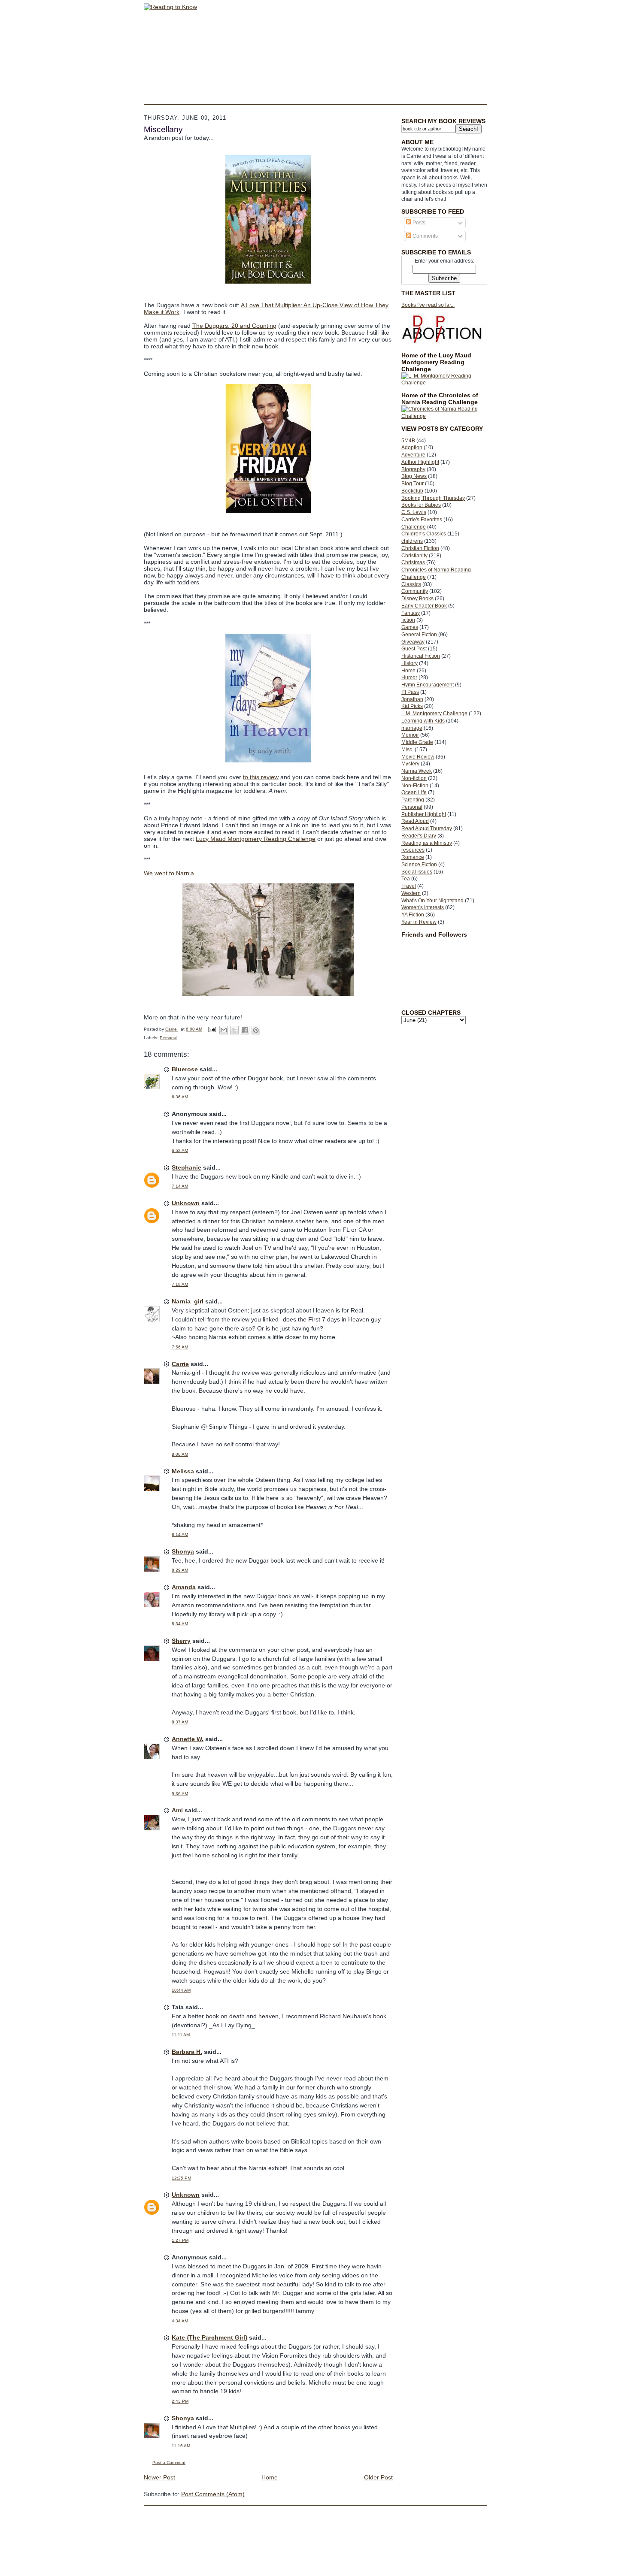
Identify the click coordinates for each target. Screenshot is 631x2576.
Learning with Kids (423, 721)
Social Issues (417, 872)
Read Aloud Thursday (427, 828)
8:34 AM (180, 1624)
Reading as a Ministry (427, 843)
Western (411, 893)
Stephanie (187, 1167)
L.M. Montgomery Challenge (434, 714)
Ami (177, 1810)
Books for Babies (421, 505)
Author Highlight (420, 462)
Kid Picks (412, 706)
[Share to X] (234, 1030)
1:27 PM (180, 2240)
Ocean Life (414, 792)
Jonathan (412, 699)
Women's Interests (423, 907)
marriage (412, 728)
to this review (261, 777)
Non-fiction (414, 778)
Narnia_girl (188, 1301)
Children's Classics (424, 534)
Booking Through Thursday (433, 498)
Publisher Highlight (424, 814)
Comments (425, 236)
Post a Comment (169, 2463)
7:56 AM (180, 1347)
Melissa (183, 1471)
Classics (411, 584)
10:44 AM (181, 1990)
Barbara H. (187, 2052)
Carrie (180, 1364)
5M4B (408, 441)
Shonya (183, 1551)
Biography (413, 469)
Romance (413, 857)
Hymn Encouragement (428, 685)
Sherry (181, 1641)
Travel (409, 886)
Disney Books (417, 599)
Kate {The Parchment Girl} (209, 2337)
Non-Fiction (415, 786)
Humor (409, 677)
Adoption (412, 447)
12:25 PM (181, 2178)
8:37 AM (180, 1722)
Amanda (184, 1587)
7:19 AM (180, 1284)
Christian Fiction (420, 548)
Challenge (414, 527)
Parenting (413, 800)
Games (410, 627)
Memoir (410, 735)
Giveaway (413, 642)
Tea (406, 879)
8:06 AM (180, 1454)
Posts (418, 223)
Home (408, 671)
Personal (412, 807)
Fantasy (411, 613)
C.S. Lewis (414, 512)
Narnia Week (417, 771)
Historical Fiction (421, 656)
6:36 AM (180, 1097)
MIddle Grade (417, 742)
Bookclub (412, 491)
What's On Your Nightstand (432, 901)
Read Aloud (415, 821)
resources (413, 850)
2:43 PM (180, 2401)
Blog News (414, 476)
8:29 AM (180, 1570)
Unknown (186, 1203)
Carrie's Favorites (422, 520)
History (410, 663)
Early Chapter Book (424, 606)
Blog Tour (413, 484)
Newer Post (159, 2477)
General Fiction (419, 635)
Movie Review (418, 757)
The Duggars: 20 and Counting (234, 326)
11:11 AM (181, 2035)
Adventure (413, 455)
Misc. (407, 750)
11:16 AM (181, 2446)
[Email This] (224, 1030)
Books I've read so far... (428, 305)
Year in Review (419, 922)
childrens (412, 541)
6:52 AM (180, 1150)
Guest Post (414, 649)
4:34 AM (180, 2321)
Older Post (378, 2477)
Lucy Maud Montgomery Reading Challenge (256, 839)
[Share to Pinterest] (256, 1030)
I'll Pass (410, 692)
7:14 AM (180, 1186)
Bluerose (185, 1069)
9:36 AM (180, 1794)
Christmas (413, 562)
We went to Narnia (169, 873)
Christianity (414, 556)
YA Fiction (413, 915)
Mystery (410, 764)
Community (415, 591)
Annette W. (188, 1739)
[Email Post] (212, 1029)
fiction (408, 620)
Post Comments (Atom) (213, 2494)
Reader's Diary (419, 836)
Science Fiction (419, 865)
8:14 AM (180, 1534)
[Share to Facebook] (245, 1030)
